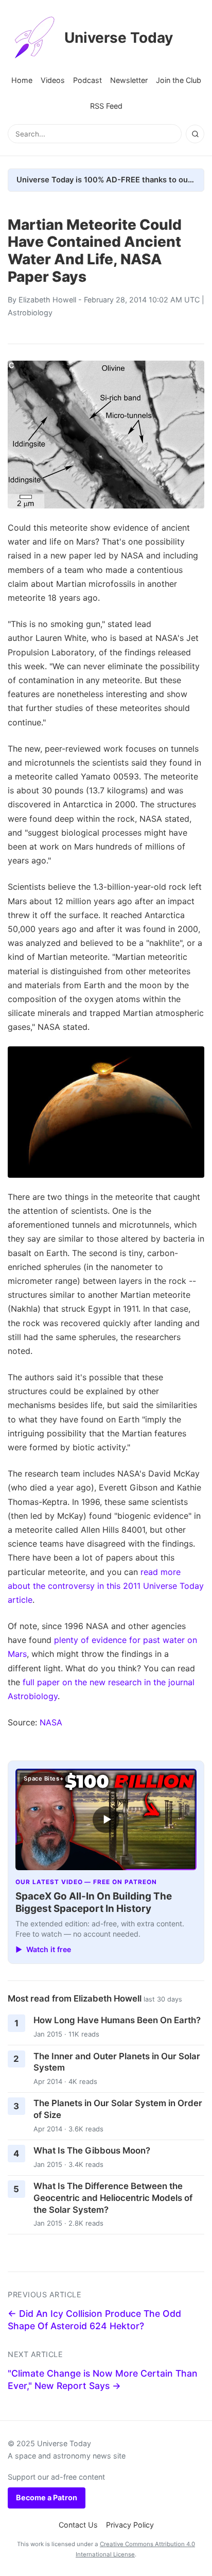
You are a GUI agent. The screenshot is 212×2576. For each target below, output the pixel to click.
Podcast (87, 80)
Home (22, 80)
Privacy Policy (130, 2525)
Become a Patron (47, 2497)
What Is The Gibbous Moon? (92, 2150)
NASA (51, 1722)
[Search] (195, 134)
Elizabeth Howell (47, 300)
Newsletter (129, 80)
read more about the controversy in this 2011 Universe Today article (106, 1586)
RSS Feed (106, 106)
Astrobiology (30, 312)
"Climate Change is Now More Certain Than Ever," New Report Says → (103, 2380)
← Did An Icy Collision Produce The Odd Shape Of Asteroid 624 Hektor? (94, 2320)
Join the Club (179, 80)
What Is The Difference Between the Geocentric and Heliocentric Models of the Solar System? (113, 2198)
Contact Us (78, 2525)
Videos (53, 80)
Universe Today (119, 38)
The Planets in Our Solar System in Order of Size (118, 2109)
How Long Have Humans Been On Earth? (117, 2020)
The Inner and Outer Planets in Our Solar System (117, 2062)
